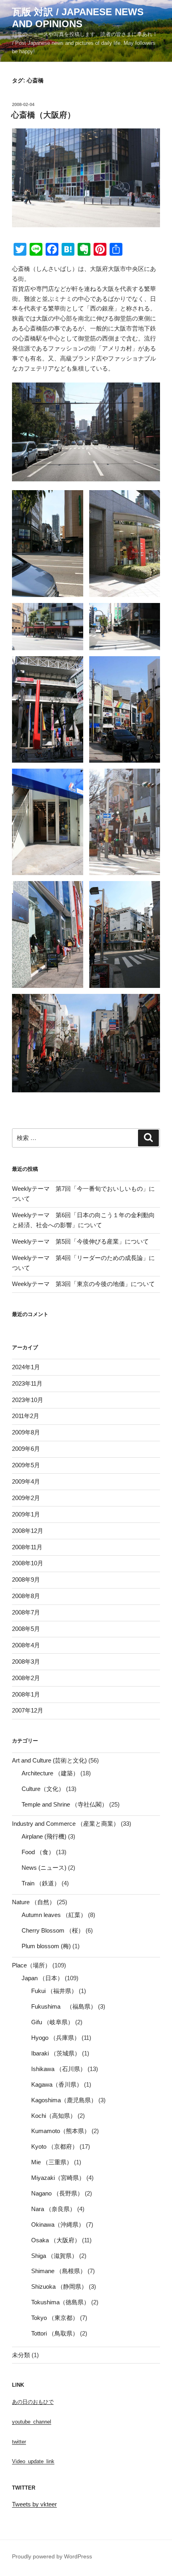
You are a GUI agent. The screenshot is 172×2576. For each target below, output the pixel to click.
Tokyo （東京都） (55, 2318)
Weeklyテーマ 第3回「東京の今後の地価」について (83, 1284)
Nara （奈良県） (53, 2209)
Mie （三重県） (52, 2162)
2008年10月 (28, 1563)
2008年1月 (26, 1694)
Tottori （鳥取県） (55, 2333)
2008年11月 (27, 1547)
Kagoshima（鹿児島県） (64, 2100)
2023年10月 (28, 1400)
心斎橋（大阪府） (43, 115)
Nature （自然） (34, 1902)
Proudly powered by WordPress (52, 2556)
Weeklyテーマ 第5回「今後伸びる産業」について (80, 1241)
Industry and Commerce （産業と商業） (66, 1824)
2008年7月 (26, 1612)
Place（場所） (31, 1965)
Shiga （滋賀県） (54, 2256)
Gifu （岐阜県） (52, 2022)
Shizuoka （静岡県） (59, 2287)
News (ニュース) (44, 1868)
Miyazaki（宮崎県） (58, 2178)
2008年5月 (26, 1629)
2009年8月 (26, 1432)
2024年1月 (26, 1367)
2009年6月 (26, 1449)
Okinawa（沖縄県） (58, 2224)
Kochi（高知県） (54, 2116)
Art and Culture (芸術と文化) (49, 1760)
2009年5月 (26, 1465)
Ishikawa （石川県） (59, 2069)
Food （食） (38, 1852)
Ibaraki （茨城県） (56, 2053)
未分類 (21, 2355)
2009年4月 (26, 1481)
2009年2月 (26, 1498)
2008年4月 (26, 1645)
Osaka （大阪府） (56, 2240)
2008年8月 (26, 1596)
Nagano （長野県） (57, 2193)
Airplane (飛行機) (44, 1836)
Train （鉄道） (41, 1883)
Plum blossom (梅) (46, 1946)
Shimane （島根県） (59, 2271)
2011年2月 (26, 1416)
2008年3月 (26, 1662)
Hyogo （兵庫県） (56, 2038)
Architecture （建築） (50, 1773)
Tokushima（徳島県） (60, 2302)
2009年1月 (26, 1514)
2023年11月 (27, 1383)
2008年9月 (26, 1579)
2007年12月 (28, 1710)
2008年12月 (28, 1531)
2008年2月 (26, 1678)
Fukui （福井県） (54, 1991)
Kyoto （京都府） (55, 2146)
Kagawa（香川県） (57, 2084)
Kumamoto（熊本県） (61, 2131)
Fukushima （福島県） (64, 2006)
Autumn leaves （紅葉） (54, 1915)
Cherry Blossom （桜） (53, 1930)
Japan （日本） (42, 1978)
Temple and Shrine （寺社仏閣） (65, 1804)
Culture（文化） (43, 1789)
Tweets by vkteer (34, 2504)
